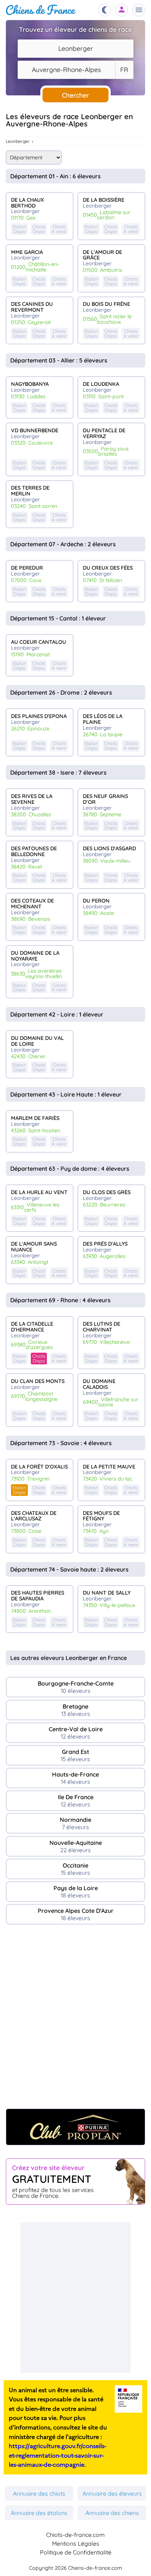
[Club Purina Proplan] (75, 2127)
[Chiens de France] (41, 10)
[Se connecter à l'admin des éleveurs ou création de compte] (122, 10)
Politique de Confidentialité (76, 2552)
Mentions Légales (76, 2543)
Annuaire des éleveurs (112, 2493)
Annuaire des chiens (112, 2513)
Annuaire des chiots (39, 2493)
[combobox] (75, 49)
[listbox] (124, 70)
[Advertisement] (75, 2020)
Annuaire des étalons (39, 2513)
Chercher (75, 95)
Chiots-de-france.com (75, 2535)
